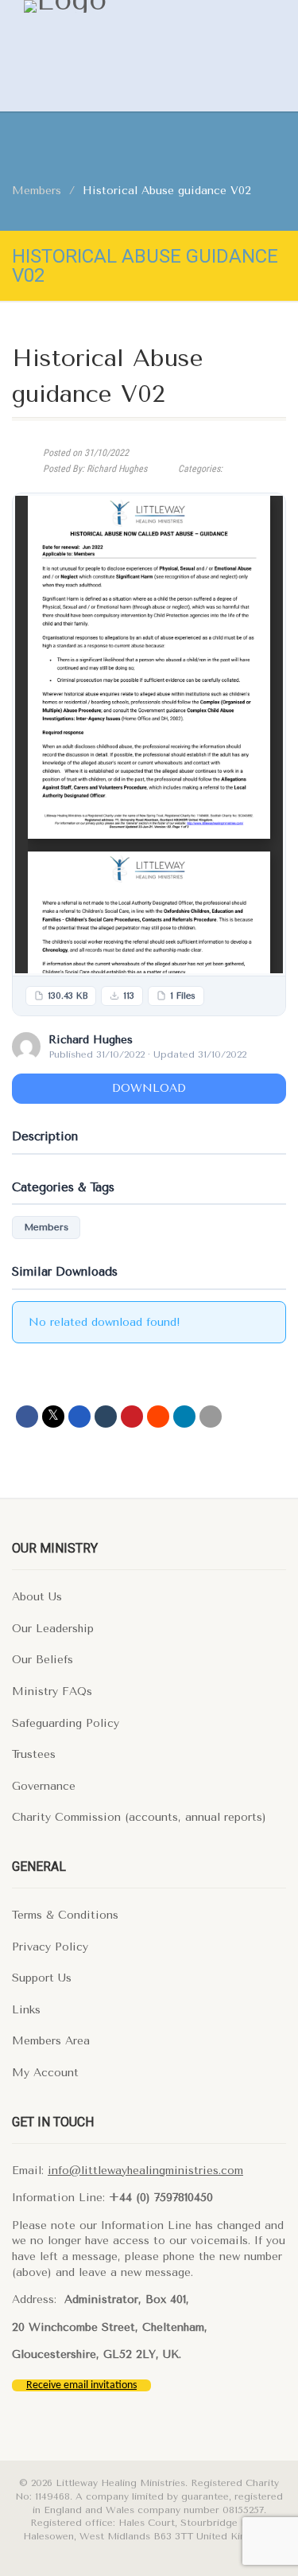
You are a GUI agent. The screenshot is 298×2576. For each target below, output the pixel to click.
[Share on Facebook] (27, 1417)
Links (26, 2010)
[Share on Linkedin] (184, 1417)
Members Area (51, 2041)
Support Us (42, 1978)
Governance (44, 1786)
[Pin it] (132, 1417)
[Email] (211, 1417)
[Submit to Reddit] (158, 1417)
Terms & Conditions (65, 1915)
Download (149, 1088)
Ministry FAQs (52, 1691)
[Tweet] (53, 1417)
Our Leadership (53, 1629)
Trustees (34, 1754)
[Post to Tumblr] (106, 1417)
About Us (37, 1597)
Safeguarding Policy (66, 1723)
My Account (45, 2073)
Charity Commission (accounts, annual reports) (139, 1817)
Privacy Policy (50, 1947)
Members (46, 1227)
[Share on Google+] (79, 1417)
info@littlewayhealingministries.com (145, 2171)
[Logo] (121, 6)
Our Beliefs (43, 1660)
